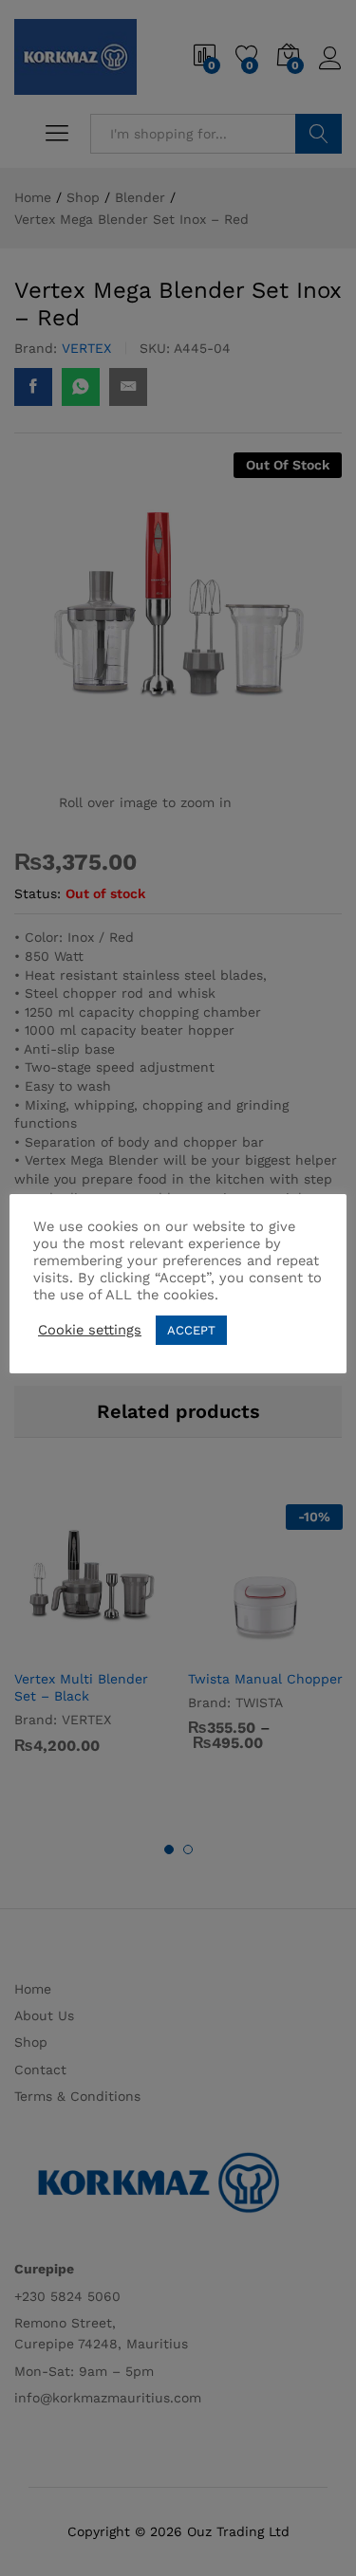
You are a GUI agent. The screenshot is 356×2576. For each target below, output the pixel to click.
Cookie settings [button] (90, 1330)
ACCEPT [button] (191, 1330)
